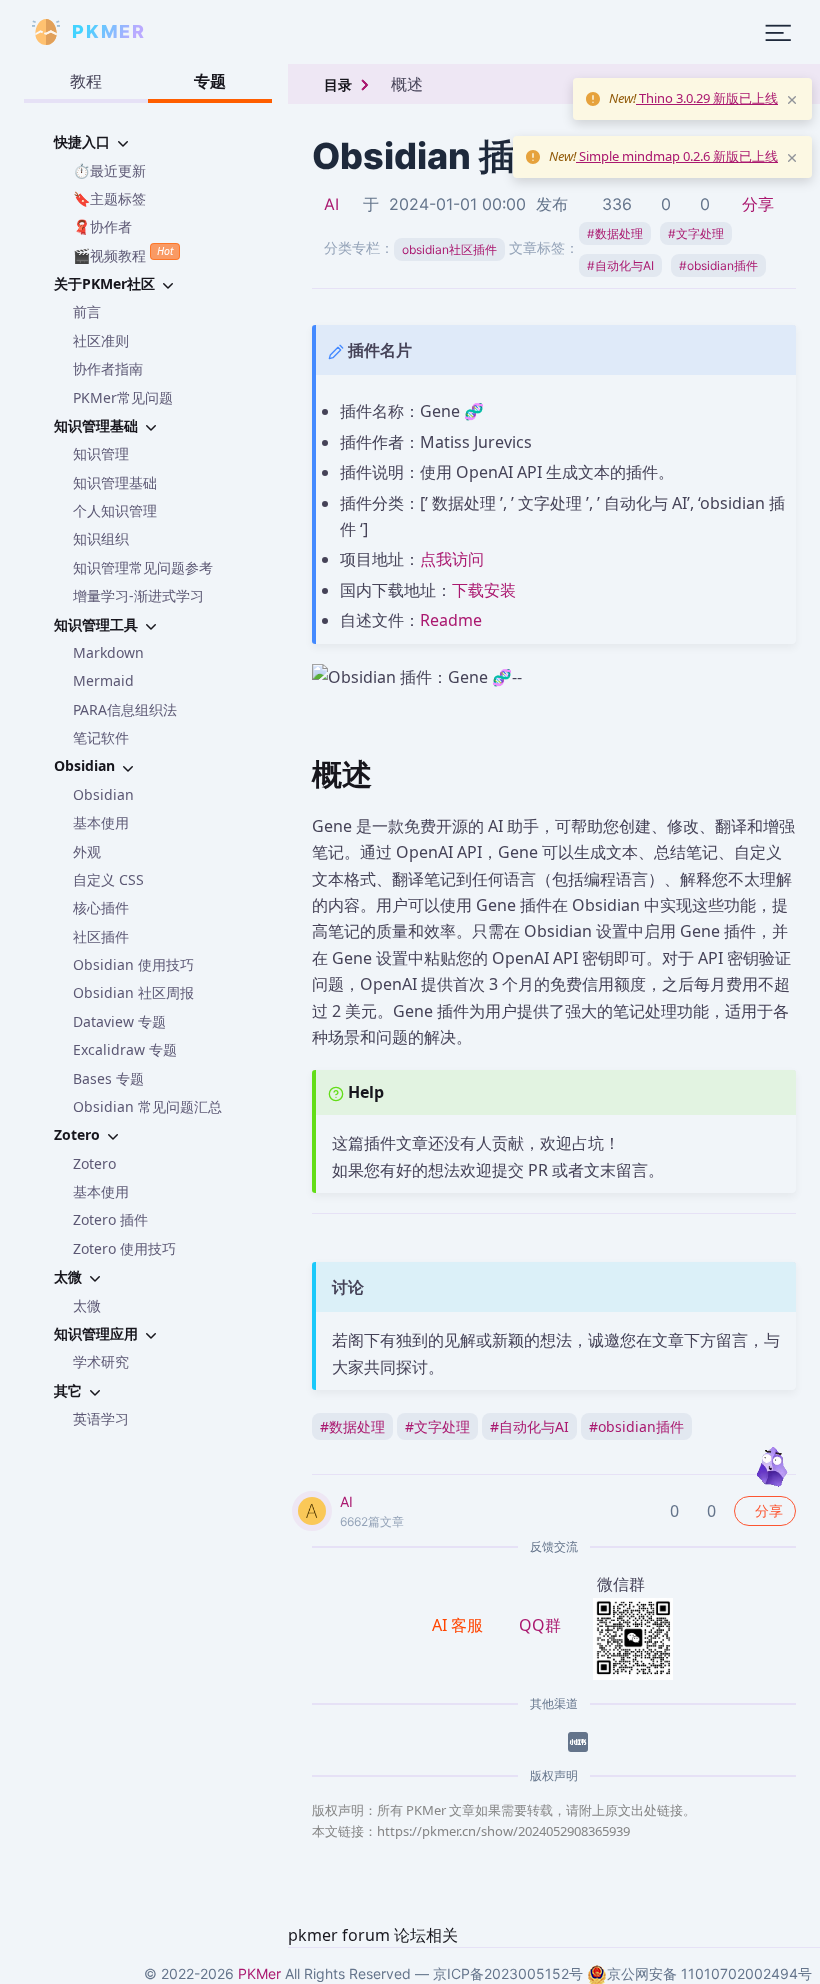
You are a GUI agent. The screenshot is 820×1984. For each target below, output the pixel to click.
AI (331, 204)
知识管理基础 (115, 482)
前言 (87, 311)
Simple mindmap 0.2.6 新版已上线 (677, 156)
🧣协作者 (102, 226)
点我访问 (452, 559)
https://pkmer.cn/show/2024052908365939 (503, 1831)
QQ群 (540, 1625)
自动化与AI (620, 265)
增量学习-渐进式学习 (138, 595)
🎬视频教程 (123, 254)
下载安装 (484, 590)
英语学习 (101, 1418)
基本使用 (101, 822)
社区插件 (101, 936)
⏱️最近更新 (109, 170)
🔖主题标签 (109, 198)
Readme (451, 620)
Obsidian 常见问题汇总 (147, 1106)
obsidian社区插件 (449, 249)
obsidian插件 (718, 265)
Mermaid (103, 680)
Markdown (108, 652)
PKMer (259, 1973)
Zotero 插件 (110, 1219)
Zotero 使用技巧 (124, 1248)
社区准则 (101, 340)
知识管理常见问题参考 (143, 567)
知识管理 (101, 453)
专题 (210, 81)
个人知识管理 (115, 510)
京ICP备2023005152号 (508, 1973)
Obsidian (103, 794)
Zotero (94, 1163)
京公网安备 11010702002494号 (709, 1973)
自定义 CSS (108, 879)
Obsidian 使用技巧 (133, 964)
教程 (86, 81)
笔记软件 (101, 737)
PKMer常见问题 (123, 397)
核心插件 (101, 907)
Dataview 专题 (119, 1021)
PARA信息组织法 (125, 709)
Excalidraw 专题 (125, 1049)
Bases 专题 (108, 1078)
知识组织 (101, 538)
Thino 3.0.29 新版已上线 (707, 98)
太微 (87, 1305)
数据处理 (615, 233)
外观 (87, 851)
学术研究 (101, 1361)
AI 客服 (459, 1625)
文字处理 (696, 233)
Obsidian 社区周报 (133, 992)
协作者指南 (108, 368)
